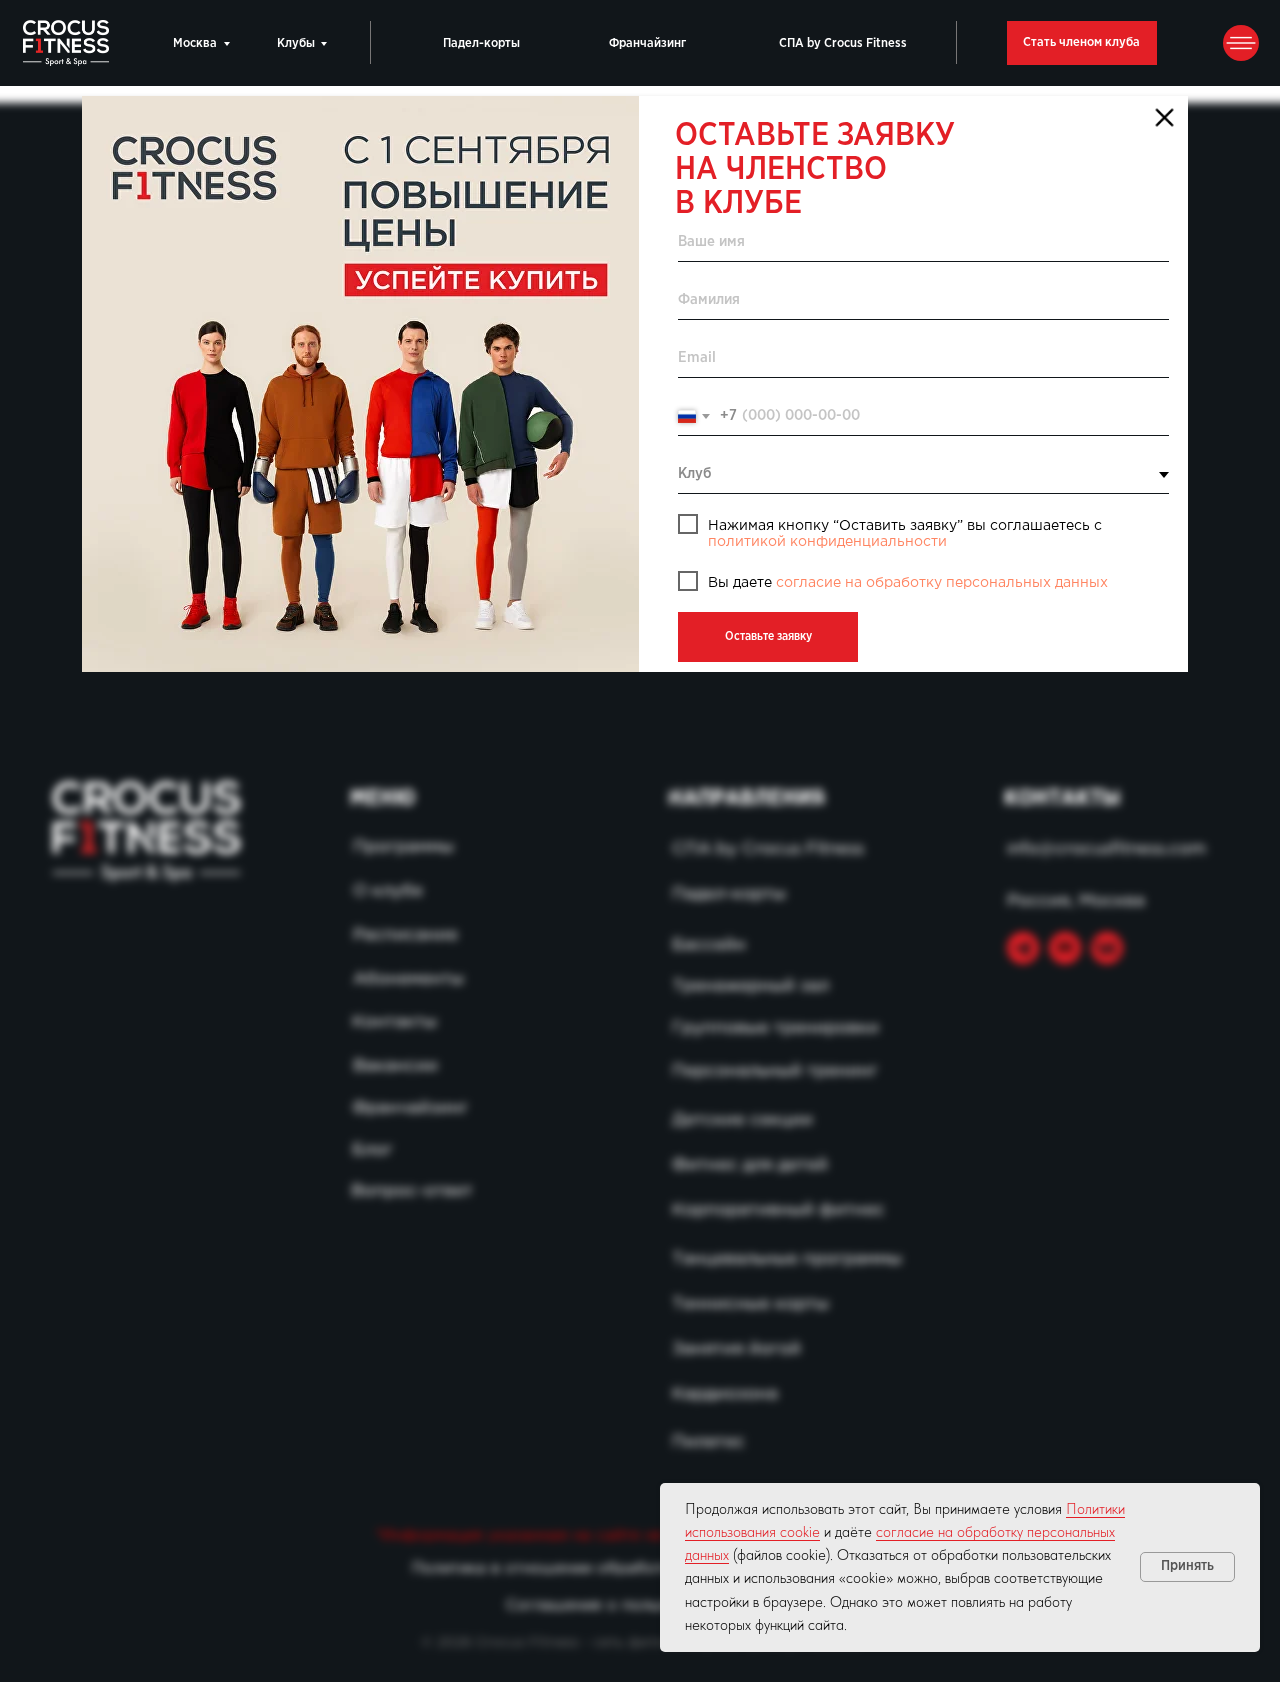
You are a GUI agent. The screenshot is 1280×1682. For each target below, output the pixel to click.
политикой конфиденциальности (827, 542)
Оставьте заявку (768, 636)
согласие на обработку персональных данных (942, 583)
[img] (360, 384)
